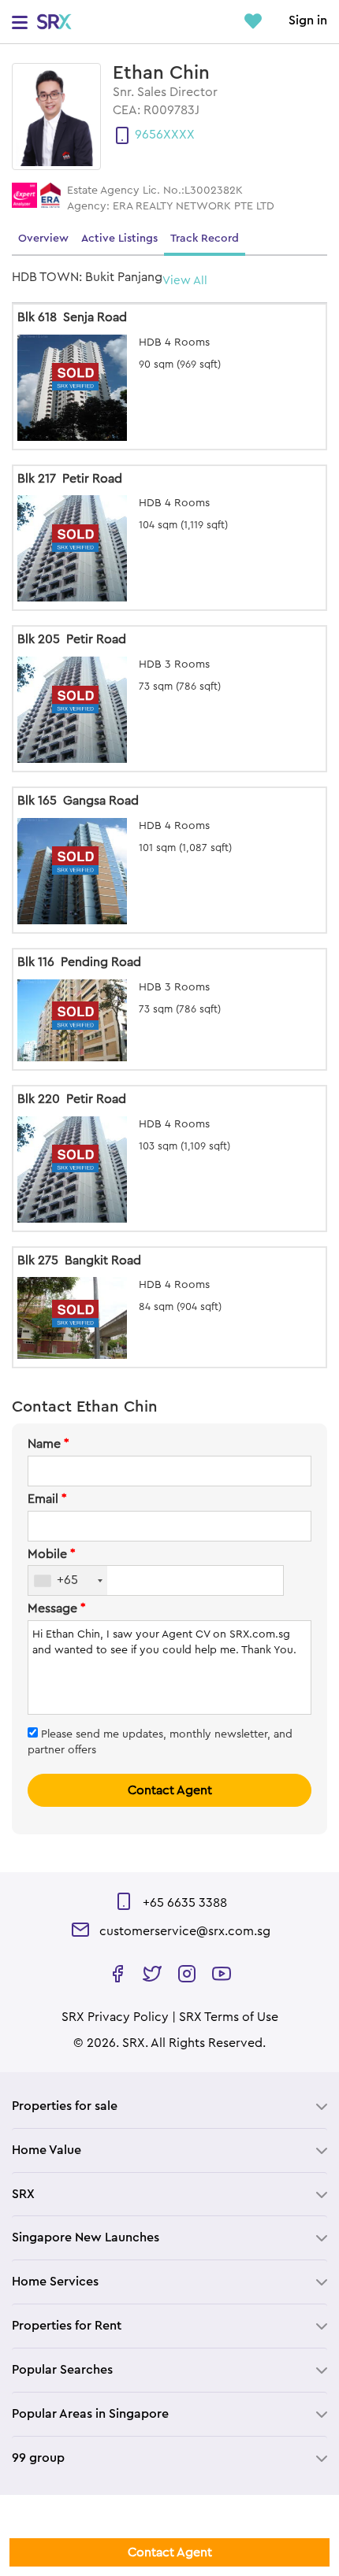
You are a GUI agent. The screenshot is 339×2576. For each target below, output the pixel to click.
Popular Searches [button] (62, 2370)
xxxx (179, 135)
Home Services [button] (55, 2282)
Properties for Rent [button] (67, 2326)
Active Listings (119, 239)
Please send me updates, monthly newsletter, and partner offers (160, 1742)
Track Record (205, 239)
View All (185, 281)
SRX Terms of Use (229, 2017)
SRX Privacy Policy (115, 2017)
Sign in (308, 20)
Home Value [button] (47, 2150)
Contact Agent (170, 1790)
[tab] (169, 2106)
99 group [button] (38, 2458)
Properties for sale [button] (65, 2106)
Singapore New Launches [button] (86, 2237)
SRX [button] (23, 2194)
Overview (43, 239)
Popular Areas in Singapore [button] (90, 2414)
